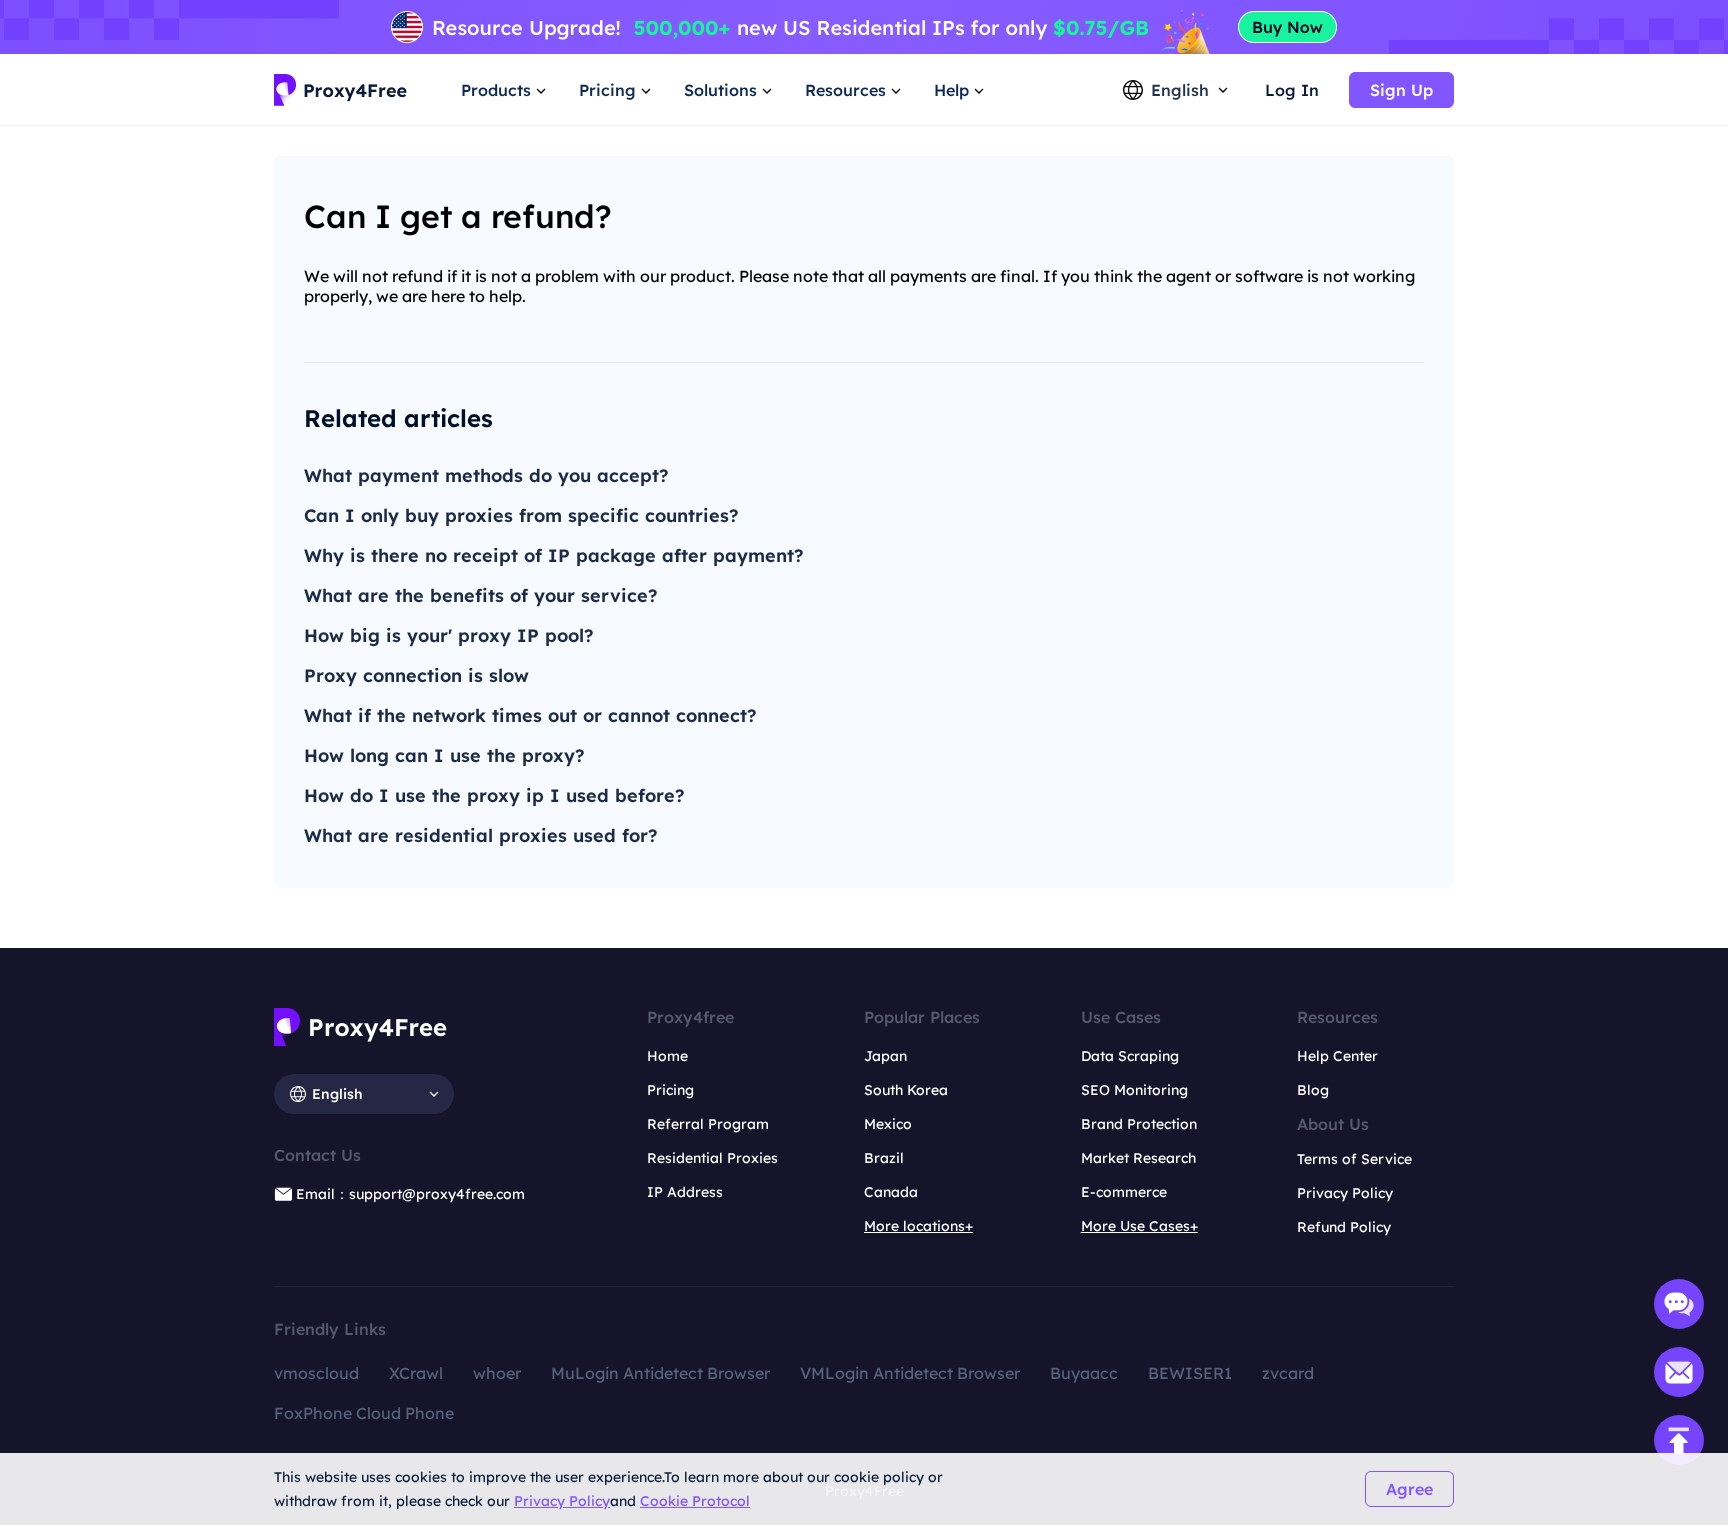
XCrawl (416, 1373)
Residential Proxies (712, 1158)
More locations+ (918, 1226)
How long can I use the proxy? (444, 755)
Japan (885, 1056)
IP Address (685, 1192)
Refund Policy (1344, 1227)
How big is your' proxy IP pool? (449, 635)
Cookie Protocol (695, 1501)
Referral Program (708, 1124)
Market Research (1138, 1158)
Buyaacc (1084, 1373)
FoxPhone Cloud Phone (364, 1413)
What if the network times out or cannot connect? (530, 715)
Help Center (1337, 1056)
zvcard (1288, 1373)
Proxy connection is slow (416, 675)
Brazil (884, 1158)
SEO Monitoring (1134, 1090)
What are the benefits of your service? (481, 595)
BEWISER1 (1190, 1373)
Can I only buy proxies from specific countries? (521, 515)
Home (667, 1056)
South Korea (906, 1090)
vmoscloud (316, 1373)
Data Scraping (1130, 1056)
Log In (1292, 90)
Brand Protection (1139, 1124)
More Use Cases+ (1139, 1226)
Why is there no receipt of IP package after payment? (554, 555)
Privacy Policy (562, 1501)
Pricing (670, 1090)
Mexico (888, 1124)
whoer (497, 1373)
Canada (891, 1192)
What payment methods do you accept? (486, 475)
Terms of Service (1354, 1159)
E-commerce (1124, 1192)
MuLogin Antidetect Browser (660, 1373)
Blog (1313, 1090)
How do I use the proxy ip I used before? (494, 795)
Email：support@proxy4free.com (410, 1194)
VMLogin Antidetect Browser (910, 1373)
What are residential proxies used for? (481, 835)
